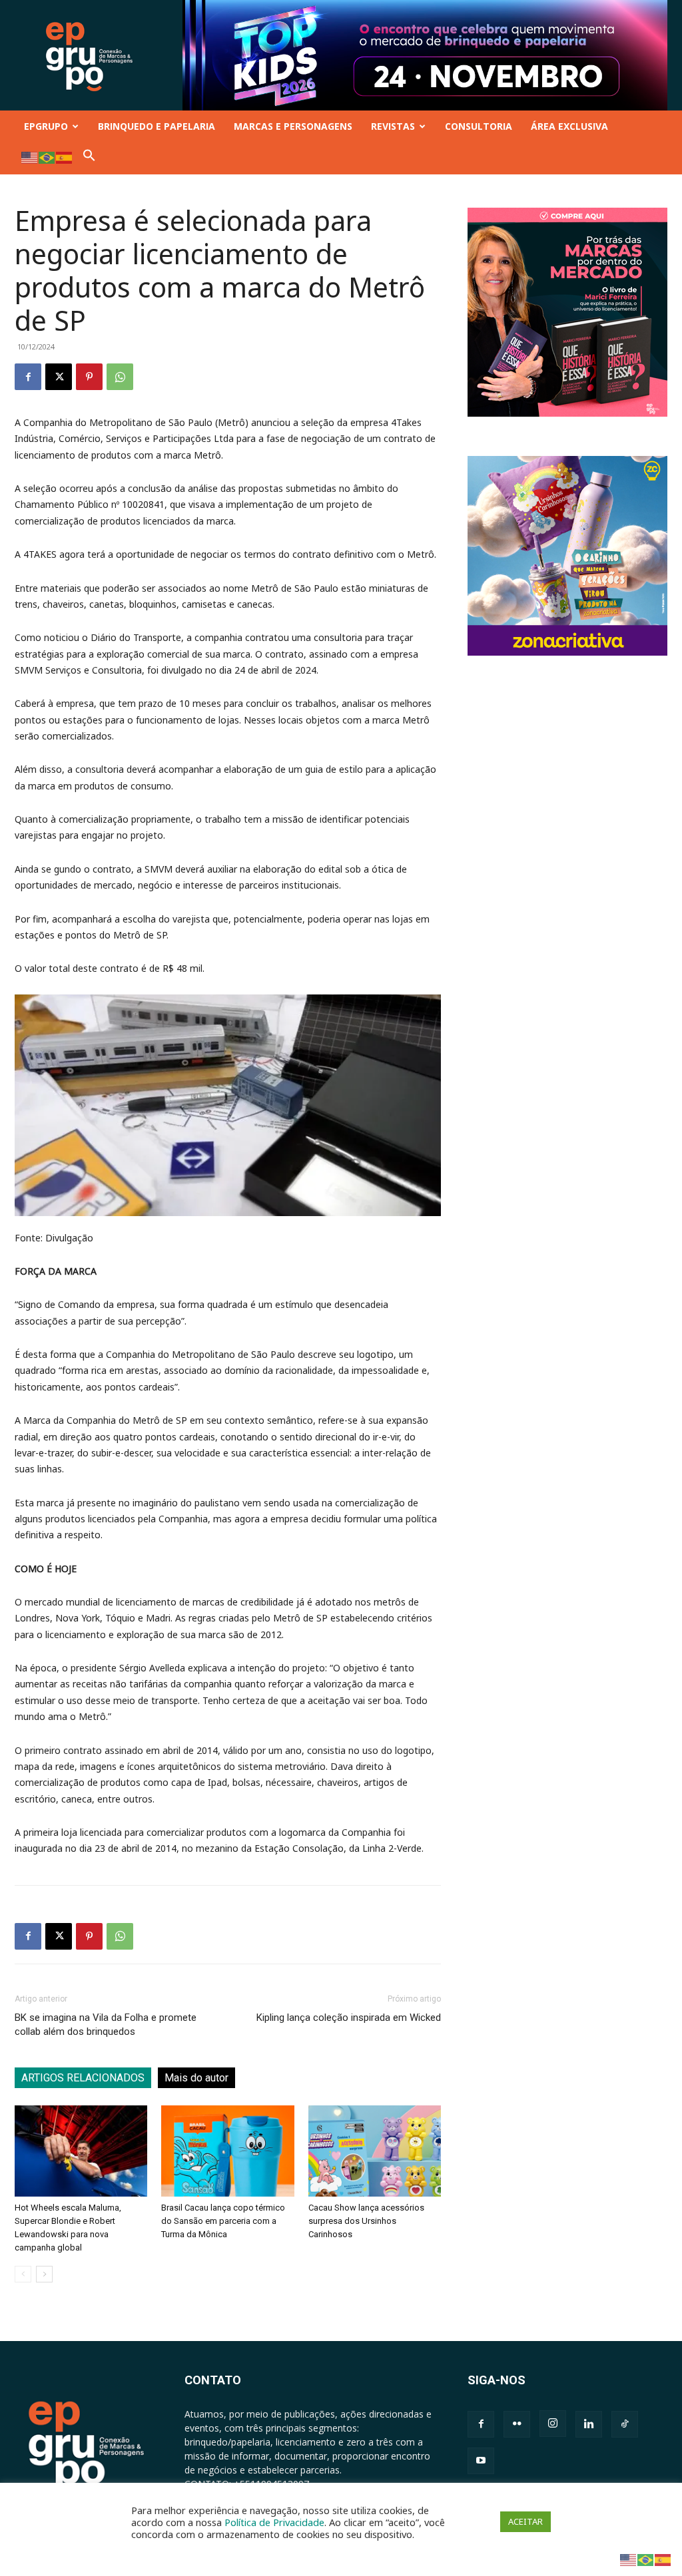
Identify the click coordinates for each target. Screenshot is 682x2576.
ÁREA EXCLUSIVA (569, 126)
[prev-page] (23, 2274)
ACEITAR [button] (525, 2521)
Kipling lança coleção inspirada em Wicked (349, 2018)
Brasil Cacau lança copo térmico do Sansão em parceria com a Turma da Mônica (223, 2221)
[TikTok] (625, 2424)
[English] (30, 157)
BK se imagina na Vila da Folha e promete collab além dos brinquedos (106, 2025)
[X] (59, 377)
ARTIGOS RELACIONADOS (83, 2078)
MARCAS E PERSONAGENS (293, 126)
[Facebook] (28, 377)
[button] (89, 158)
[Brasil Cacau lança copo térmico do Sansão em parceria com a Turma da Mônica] (227, 2151)
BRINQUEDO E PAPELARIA (157, 126)
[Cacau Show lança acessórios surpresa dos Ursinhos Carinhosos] (375, 2151)
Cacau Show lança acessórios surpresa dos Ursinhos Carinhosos (366, 2221)
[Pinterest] (89, 377)
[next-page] (44, 2274)
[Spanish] (65, 157)
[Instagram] (553, 2424)
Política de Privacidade (274, 2522)
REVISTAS (393, 126)
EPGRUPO (46, 126)
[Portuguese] (47, 157)
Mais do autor (196, 2078)
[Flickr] (517, 2424)
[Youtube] (481, 2461)
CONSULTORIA (479, 126)
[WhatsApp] (120, 377)
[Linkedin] (589, 2424)
